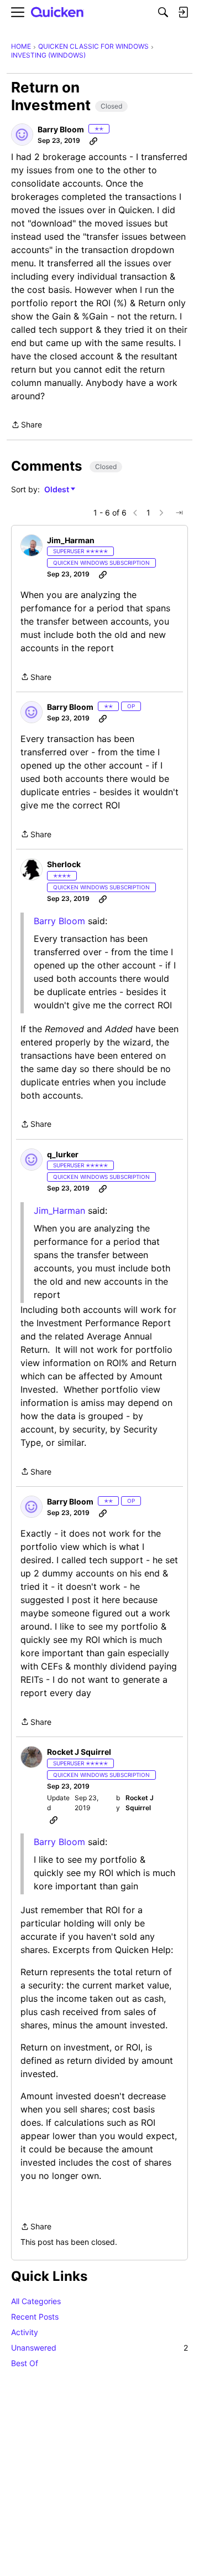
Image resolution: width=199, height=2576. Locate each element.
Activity (25, 2332)
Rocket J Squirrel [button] (79, 1752)
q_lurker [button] (63, 1154)
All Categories (36, 2301)
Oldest (57, 490)
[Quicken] (57, 12)
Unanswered (99, 2348)
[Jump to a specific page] (179, 513)
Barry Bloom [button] (61, 129)
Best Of (25, 2363)
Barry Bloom (59, 921)
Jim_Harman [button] (71, 540)
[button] (22, 135)
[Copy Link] (93, 141)
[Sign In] (183, 12)
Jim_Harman (59, 1210)
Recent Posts (35, 2317)
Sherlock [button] (64, 864)
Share (27, 426)
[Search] (163, 12)
